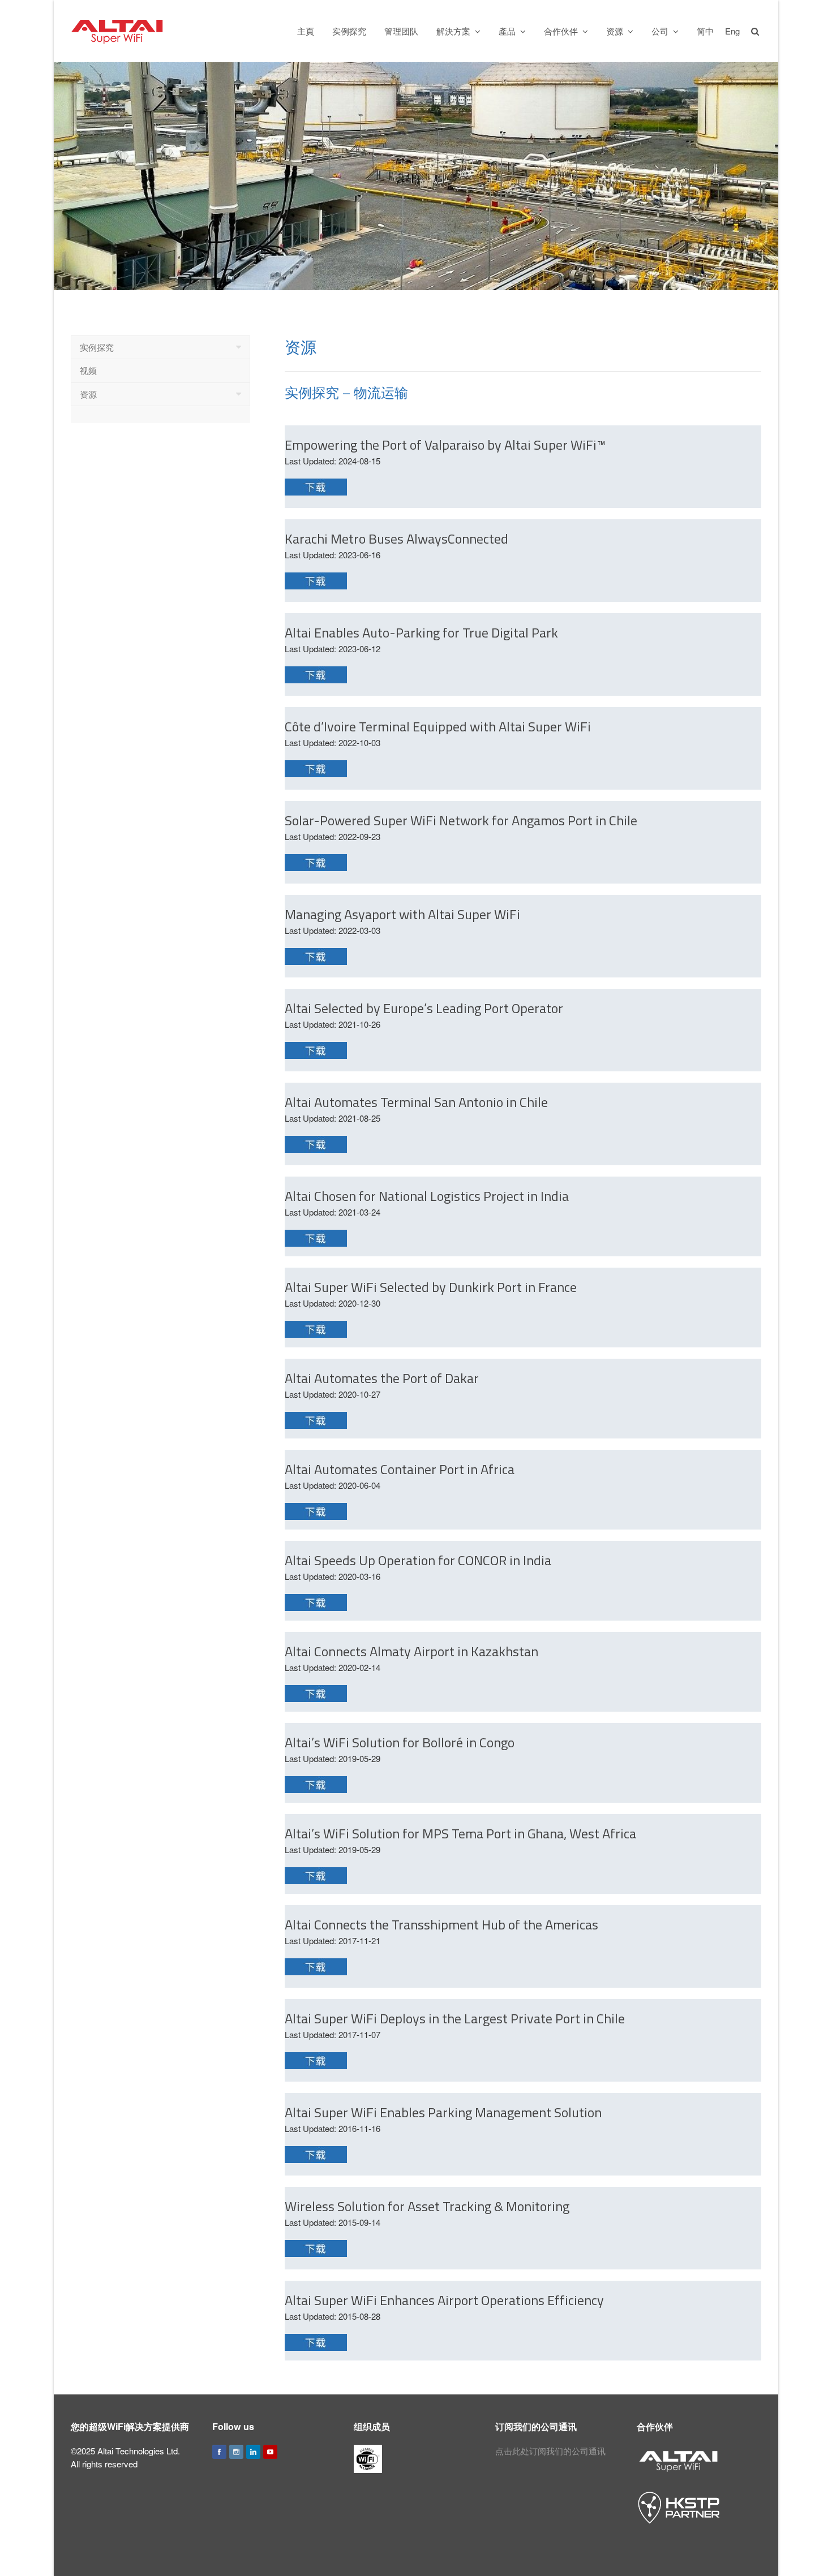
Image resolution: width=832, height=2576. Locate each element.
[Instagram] (236, 2452)
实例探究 (97, 347)
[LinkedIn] (253, 2452)
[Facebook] (219, 2452)
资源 (88, 394)
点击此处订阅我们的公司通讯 (550, 2451)
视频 (88, 370)
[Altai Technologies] (118, 30)
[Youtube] (270, 2452)
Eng (732, 31)
